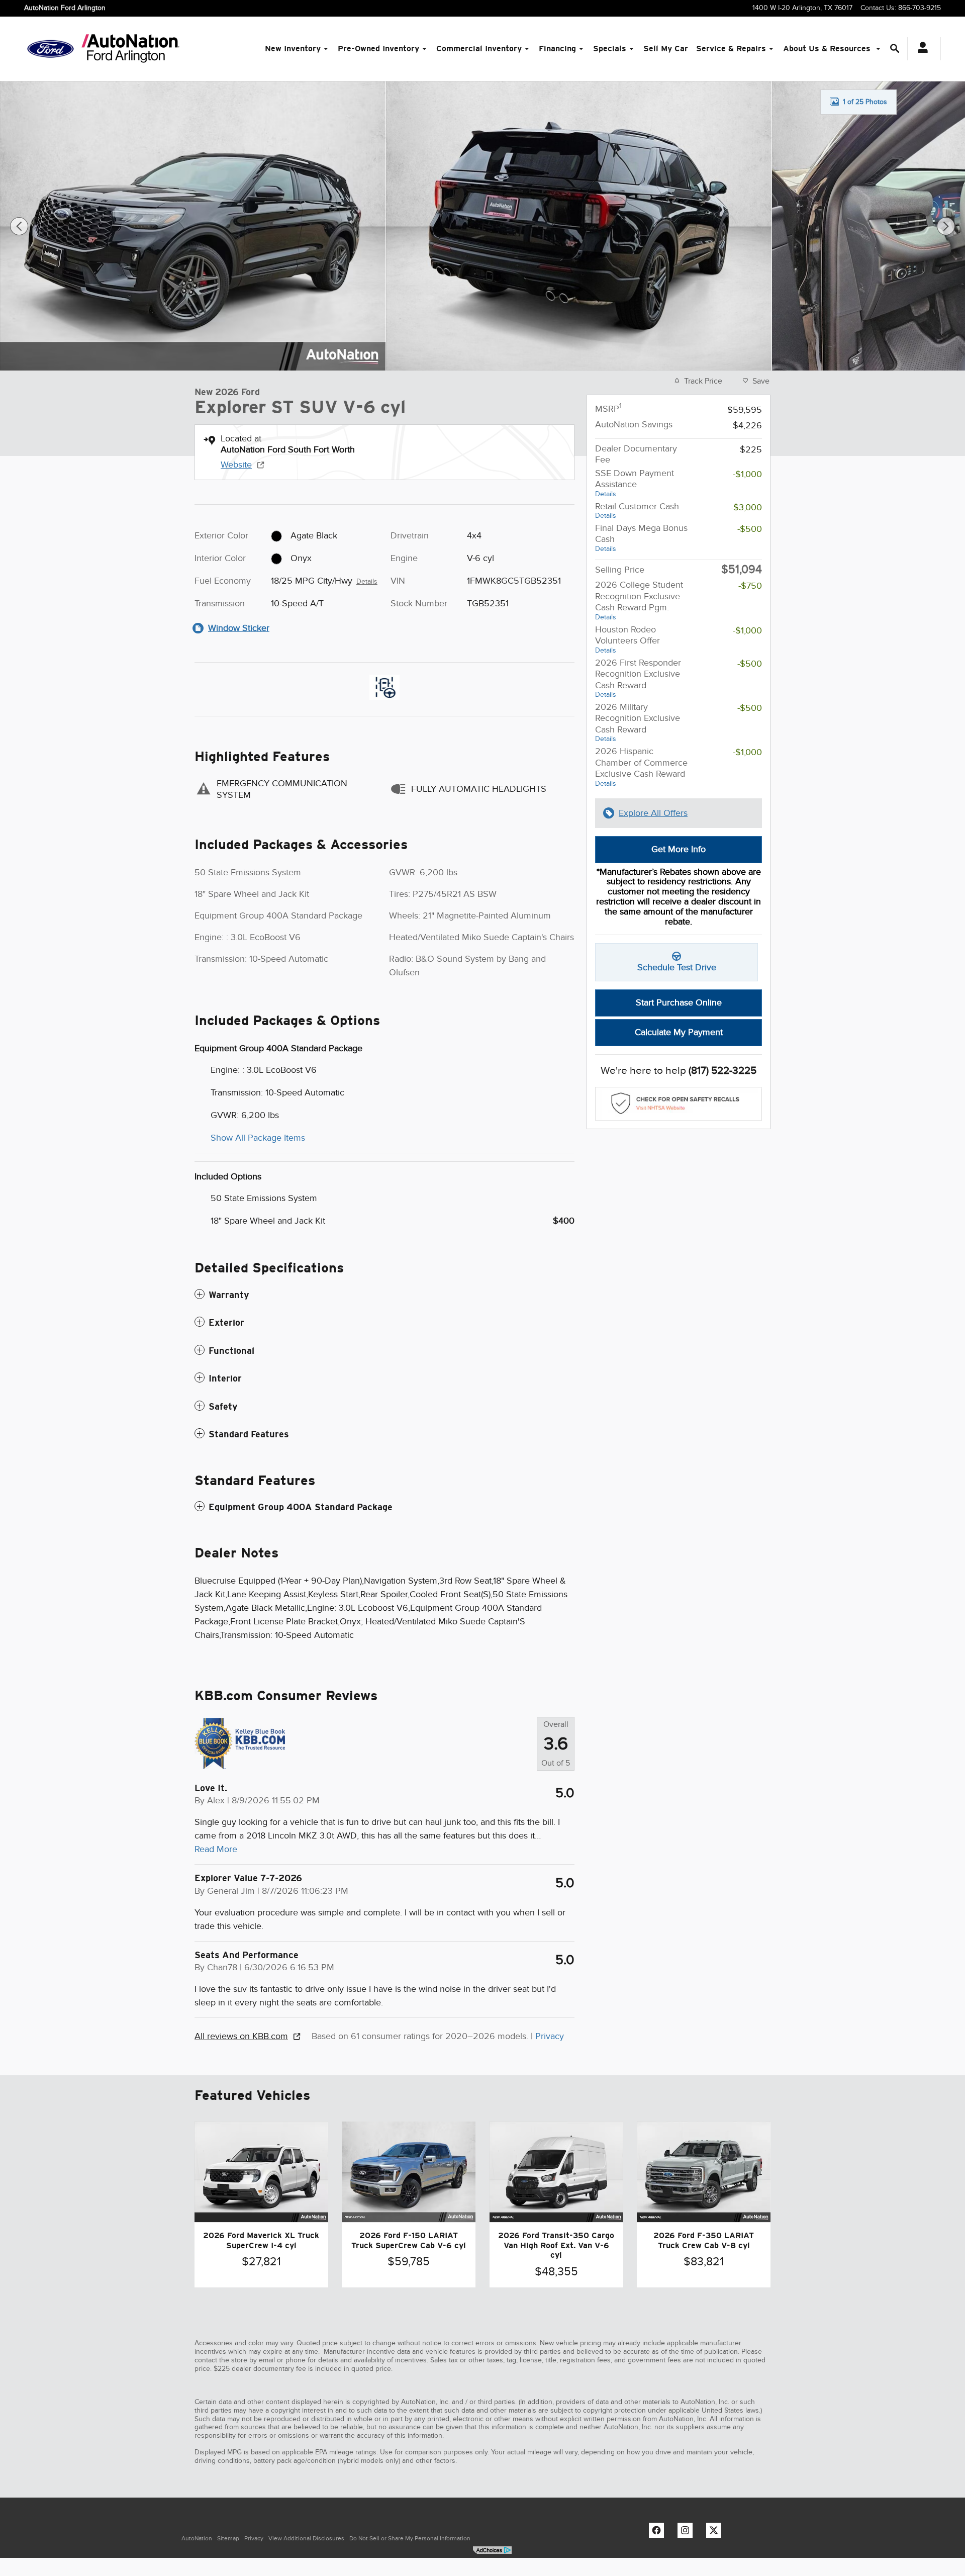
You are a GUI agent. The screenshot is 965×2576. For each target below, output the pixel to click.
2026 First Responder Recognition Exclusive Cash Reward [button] (638, 678)
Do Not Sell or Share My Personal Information (410, 2538)
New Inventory (293, 49)
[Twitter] (716, 2533)
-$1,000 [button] (747, 474)
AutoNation (197, 2538)
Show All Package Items (258, 1138)
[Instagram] (688, 2533)
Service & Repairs (731, 49)
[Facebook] (659, 2533)
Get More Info (679, 849)
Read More (216, 1849)
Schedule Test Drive (677, 967)
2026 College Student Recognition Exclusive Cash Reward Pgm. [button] (639, 600)
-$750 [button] (750, 586)
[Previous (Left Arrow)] (19, 226)
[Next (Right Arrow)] (946, 226)
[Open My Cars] (920, 49)
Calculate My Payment (679, 1032)
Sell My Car (666, 49)
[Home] (51, 49)
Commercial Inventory (479, 49)
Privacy (550, 2036)
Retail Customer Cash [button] (637, 511)
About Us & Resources (828, 49)
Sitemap (228, 2538)
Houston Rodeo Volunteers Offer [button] (628, 639)
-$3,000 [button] (746, 507)
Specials (610, 49)
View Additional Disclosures (306, 2538)
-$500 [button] (750, 529)
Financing (557, 49)
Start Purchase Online (679, 1002)
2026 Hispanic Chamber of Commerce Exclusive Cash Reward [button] (641, 767)
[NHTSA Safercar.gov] (679, 1104)
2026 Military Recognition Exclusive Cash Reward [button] (638, 722)
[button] (384, 1295)
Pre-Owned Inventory (378, 49)
